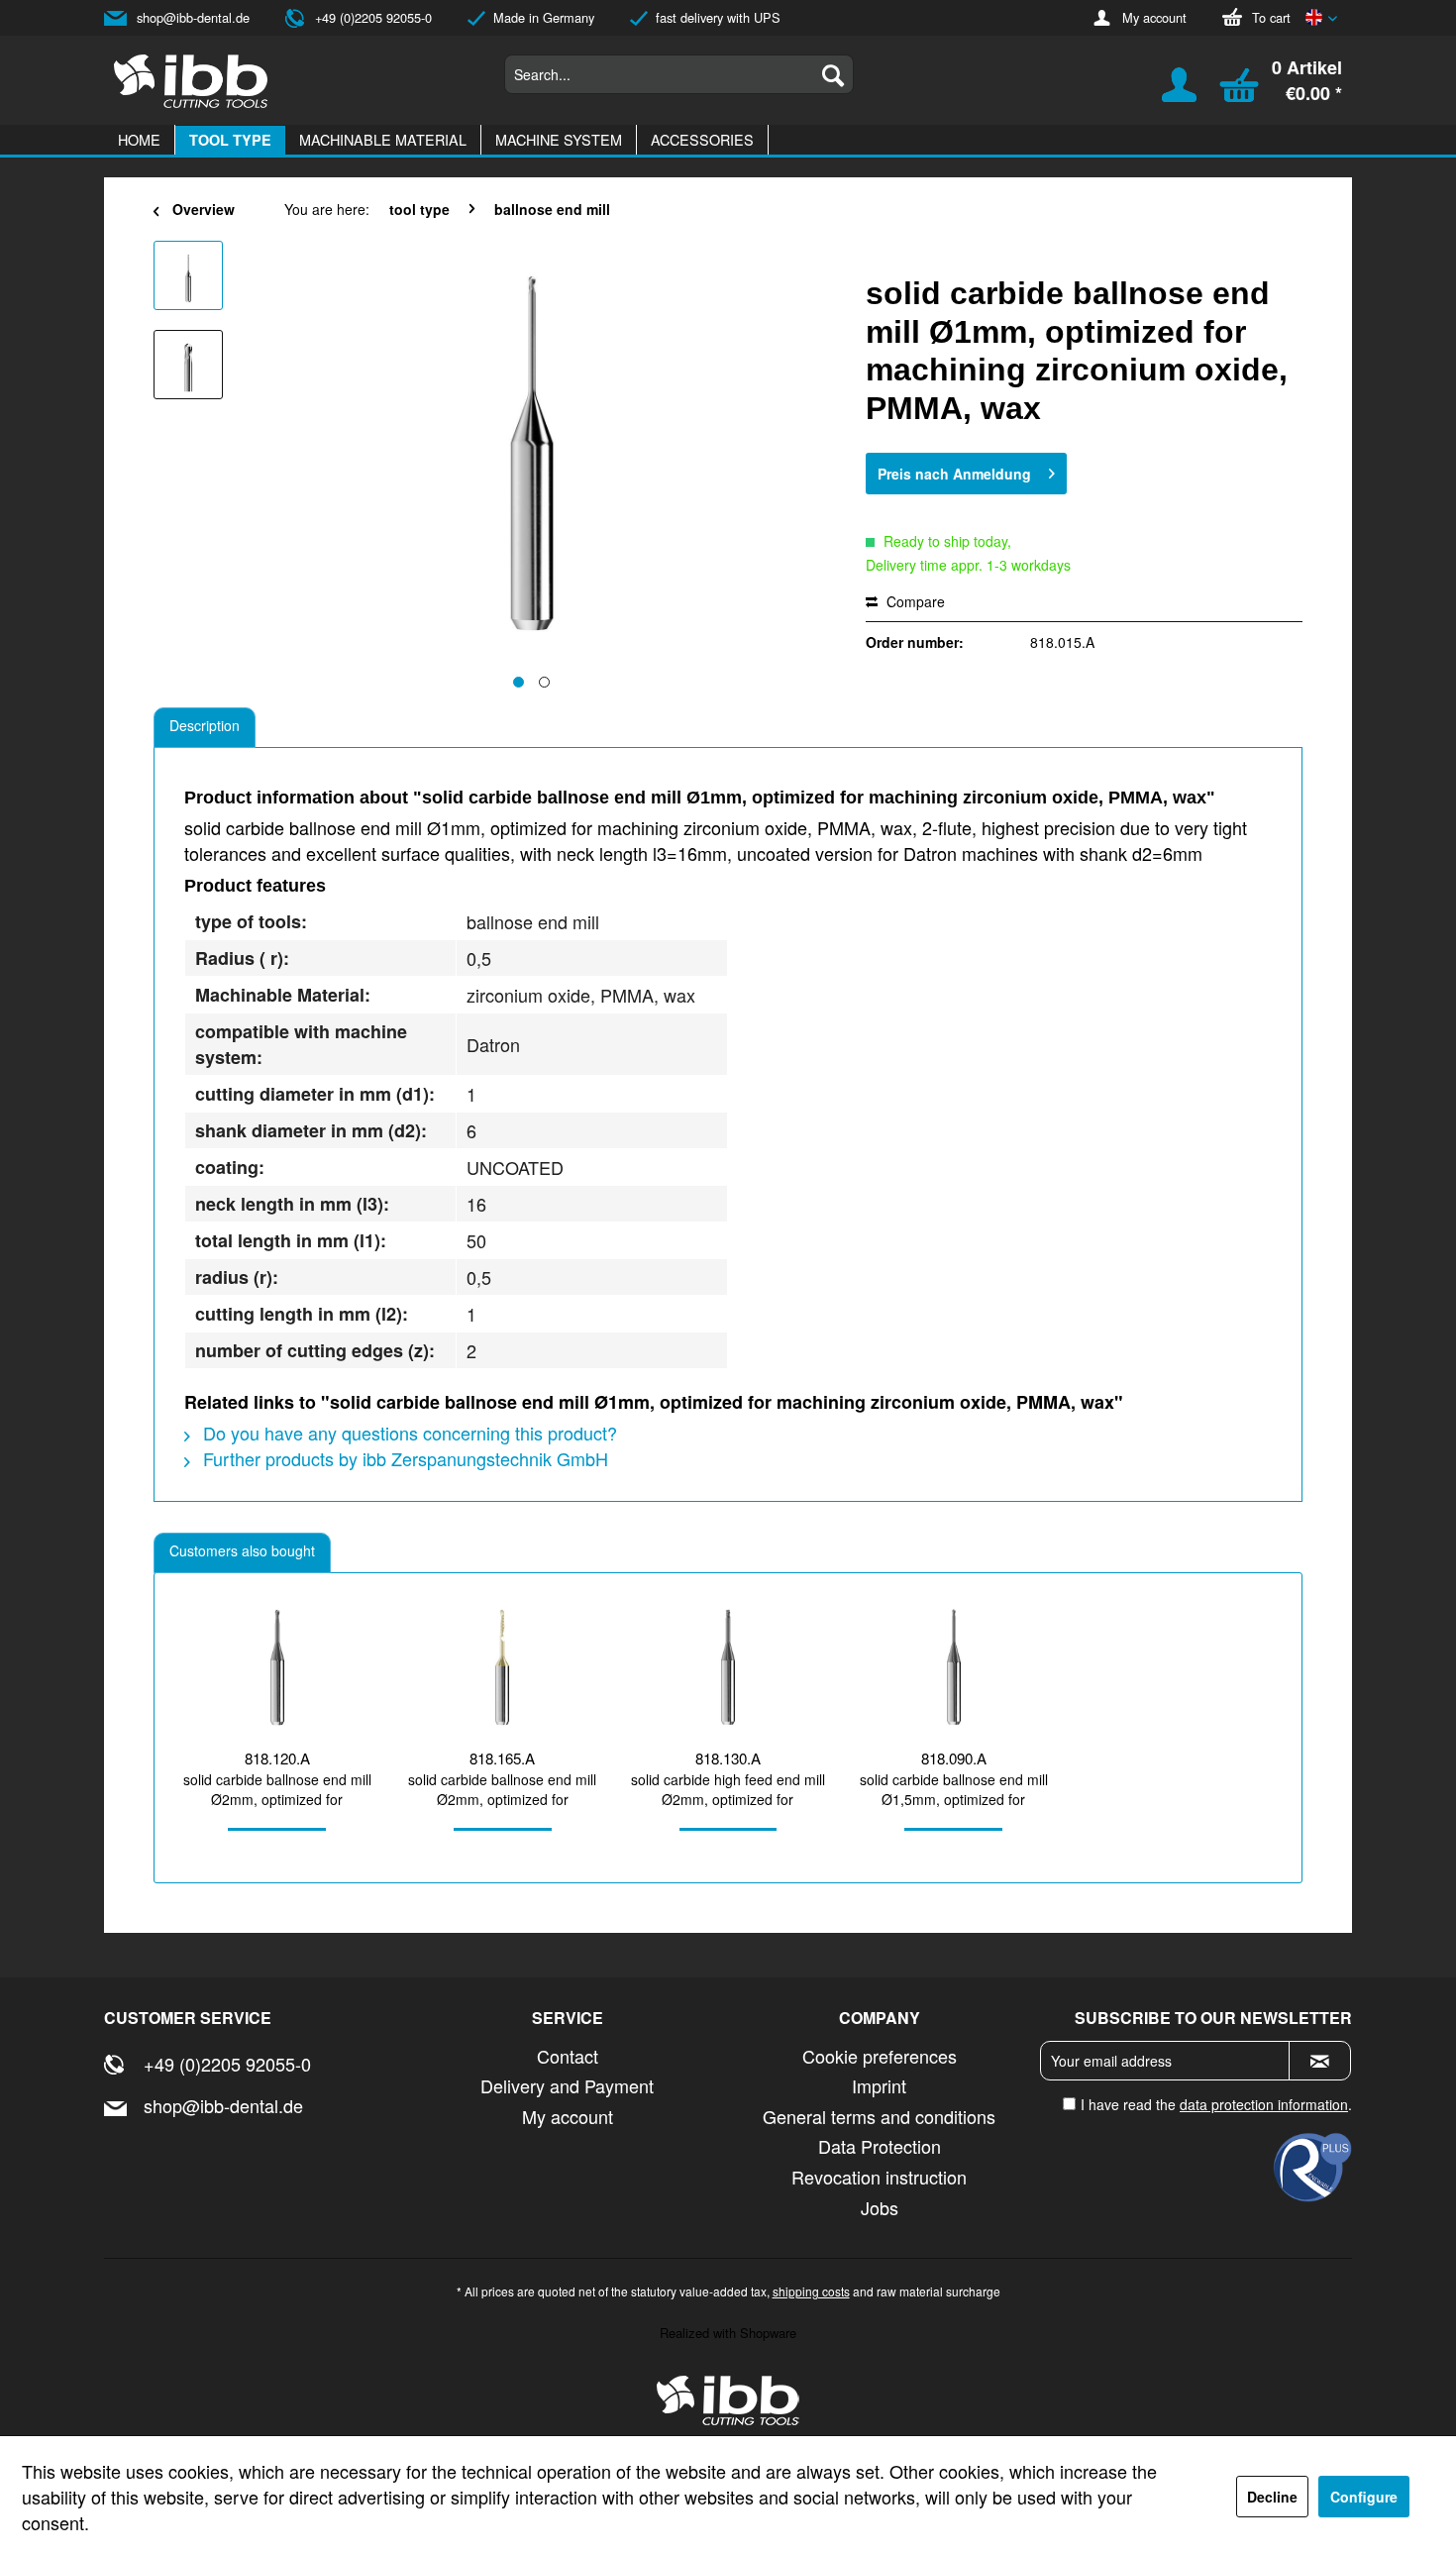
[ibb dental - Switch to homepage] (191, 81)
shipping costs (811, 2291)
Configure (1364, 2497)
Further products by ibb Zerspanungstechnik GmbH (403, 1458)
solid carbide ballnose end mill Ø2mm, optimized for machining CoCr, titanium (277, 1789)
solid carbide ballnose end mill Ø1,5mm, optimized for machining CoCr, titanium (954, 1789)
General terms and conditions (879, 2116)
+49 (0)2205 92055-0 (373, 17)
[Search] (833, 74)
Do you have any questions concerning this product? (408, 1433)
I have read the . (1216, 2104)
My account (1154, 17)
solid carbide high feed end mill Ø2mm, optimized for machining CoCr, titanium (728, 1789)
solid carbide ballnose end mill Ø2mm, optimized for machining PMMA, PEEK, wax (502, 1789)
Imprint (879, 2085)
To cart (1271, 17)
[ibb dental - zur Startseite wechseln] (728, 2400)
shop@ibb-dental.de (193, 17)
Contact (568, 2056)
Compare (914, 601)
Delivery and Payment (567, 2085)
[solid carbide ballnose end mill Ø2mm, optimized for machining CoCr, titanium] (277, 1667)
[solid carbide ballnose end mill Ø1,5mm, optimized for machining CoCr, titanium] (954, 1667)
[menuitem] (679, 74)
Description (205, 725)
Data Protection (880, 2146)
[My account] (1167, 94)
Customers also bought (242, 1550)
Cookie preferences (880, 2056)
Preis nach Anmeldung (954, 474)
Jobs (880, 2207)
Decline (1272, 2497)
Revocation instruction (879, 2177)
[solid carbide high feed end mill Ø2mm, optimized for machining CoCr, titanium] (728, 1667)
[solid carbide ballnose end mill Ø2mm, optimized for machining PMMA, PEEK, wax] (503, 1667)
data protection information (1264, 2104)
